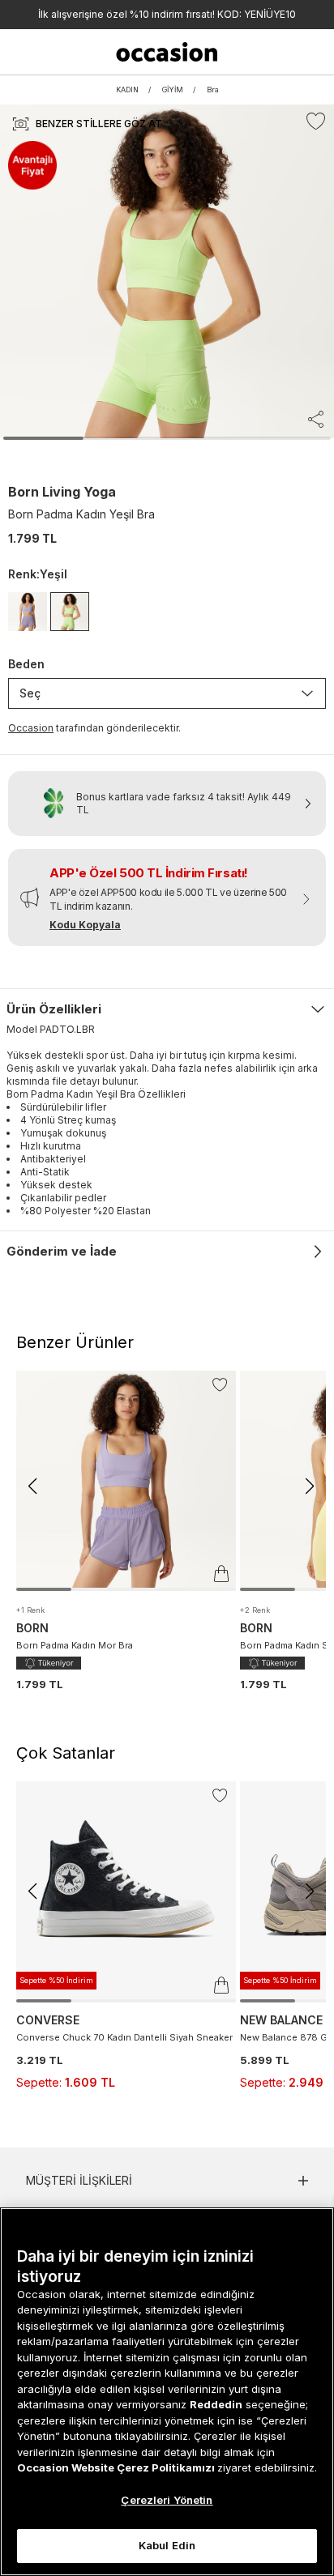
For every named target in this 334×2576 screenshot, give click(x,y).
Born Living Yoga (62, 492)
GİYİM (173, 90)
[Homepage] (167, 52)
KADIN (127, 90)
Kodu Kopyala (85, 925)
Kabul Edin (167, 2545)
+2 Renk (255, 1610)
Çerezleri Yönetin (167, 2500)
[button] (32, 1486)
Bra (213, 90)
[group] (126, 1531)
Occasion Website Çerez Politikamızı (117, 2467)
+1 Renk (30, 1610)
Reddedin (216, 2404)
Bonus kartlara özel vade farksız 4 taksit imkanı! (167, 14)
